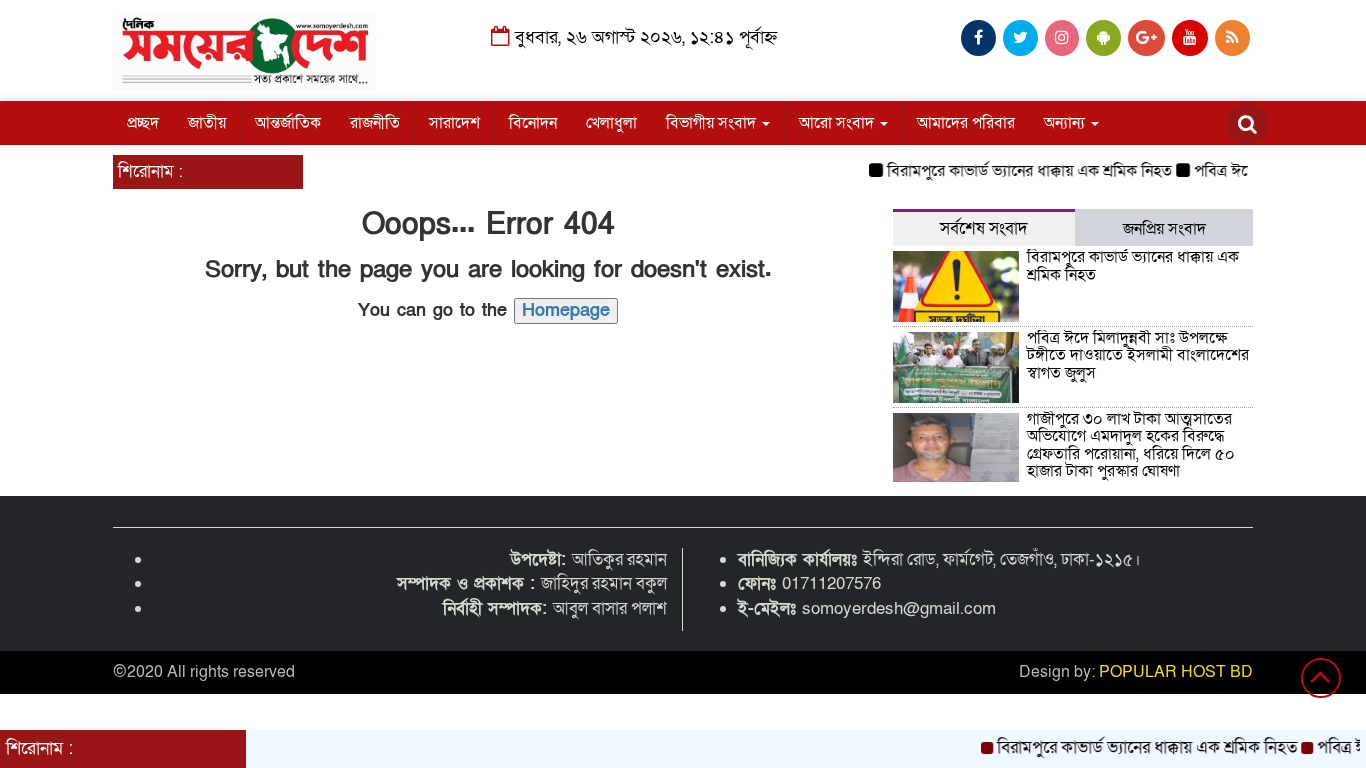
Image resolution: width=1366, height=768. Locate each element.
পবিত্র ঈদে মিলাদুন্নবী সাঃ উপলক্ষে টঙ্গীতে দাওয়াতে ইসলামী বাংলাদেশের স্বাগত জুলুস (1138, 355)
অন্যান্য (1066, 123)
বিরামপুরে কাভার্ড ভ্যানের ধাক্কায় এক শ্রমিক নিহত (1020, 171)
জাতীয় (207, 123)
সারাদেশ (454, 123)
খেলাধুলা (611, 123)
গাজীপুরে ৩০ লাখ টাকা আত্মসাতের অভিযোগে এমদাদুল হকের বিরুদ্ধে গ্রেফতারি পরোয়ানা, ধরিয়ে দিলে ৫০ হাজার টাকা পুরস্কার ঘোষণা (1131, 445)
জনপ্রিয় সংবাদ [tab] (1164, 229)
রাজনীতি (375, 123)
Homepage (566, 310)
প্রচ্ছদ (143, 123)
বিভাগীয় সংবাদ (713, 123)
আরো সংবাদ (838, 123)
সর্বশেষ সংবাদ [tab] (984, 228)
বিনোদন (533, 123)
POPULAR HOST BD (1176, 672)
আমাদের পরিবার (966, 123)
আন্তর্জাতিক (288, 123)
